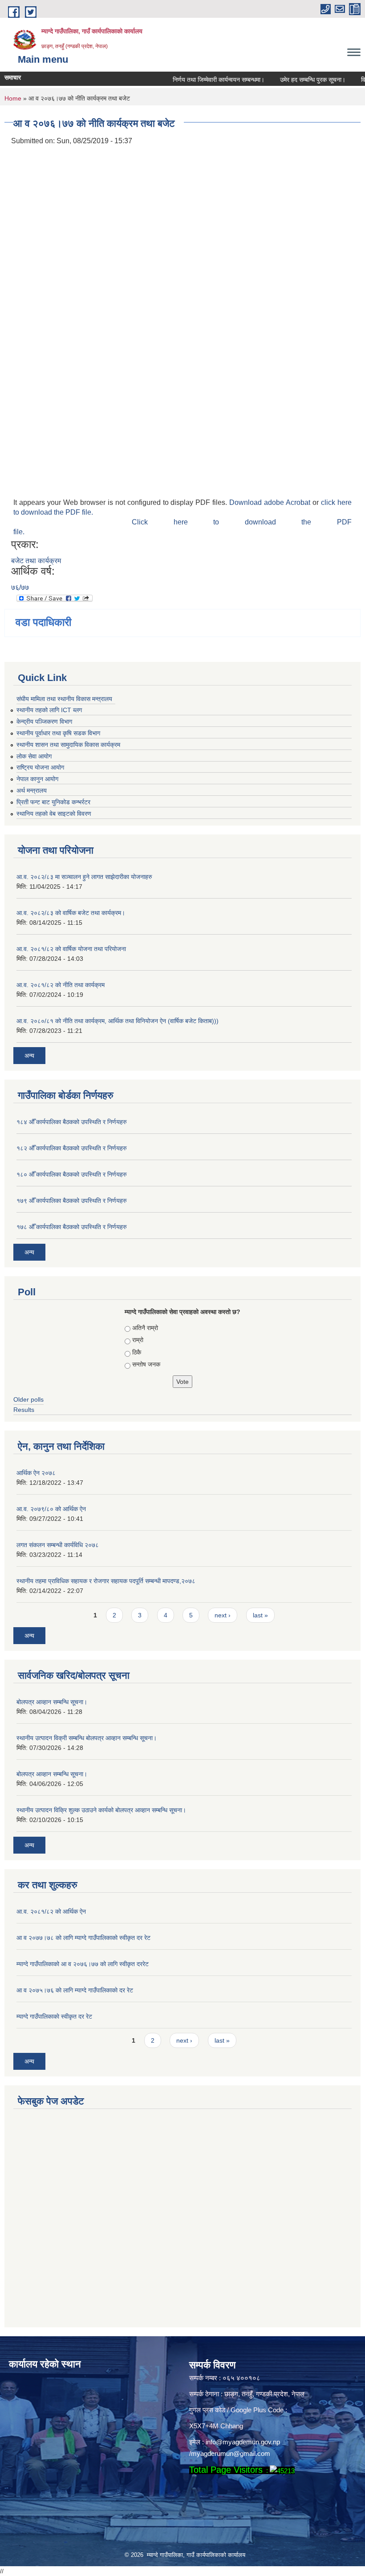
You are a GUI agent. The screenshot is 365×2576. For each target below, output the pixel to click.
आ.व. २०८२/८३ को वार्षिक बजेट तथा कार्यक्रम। (71, 913)
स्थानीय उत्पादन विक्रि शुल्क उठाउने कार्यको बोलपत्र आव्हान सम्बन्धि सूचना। (101, 1810)
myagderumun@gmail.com (231, 2453)
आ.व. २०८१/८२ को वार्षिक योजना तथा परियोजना (71, 949)
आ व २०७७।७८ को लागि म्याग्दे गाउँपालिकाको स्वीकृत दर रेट (83, 1938)
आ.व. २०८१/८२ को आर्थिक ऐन (51, 1911)
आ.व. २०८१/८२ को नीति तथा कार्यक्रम (61, 985)
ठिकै (137, 1352)
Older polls (28, 1399)
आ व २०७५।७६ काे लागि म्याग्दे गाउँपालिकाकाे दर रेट (75, 1990)
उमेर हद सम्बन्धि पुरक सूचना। (295, 80)
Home (13, 98)
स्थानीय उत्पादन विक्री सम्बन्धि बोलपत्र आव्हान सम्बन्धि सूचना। (87, 1738)
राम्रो (138, 1340)
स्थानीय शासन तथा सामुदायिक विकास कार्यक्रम (68, 745)
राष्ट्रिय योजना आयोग (40, 767)
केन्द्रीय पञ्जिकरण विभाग (44, 722)
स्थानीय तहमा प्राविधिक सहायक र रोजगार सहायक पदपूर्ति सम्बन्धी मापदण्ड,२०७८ (106, 1581)
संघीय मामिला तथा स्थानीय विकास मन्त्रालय (64, 699)
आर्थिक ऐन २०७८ (36, 1473)
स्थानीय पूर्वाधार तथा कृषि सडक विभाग (58, 733)
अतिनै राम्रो (145, 1328)
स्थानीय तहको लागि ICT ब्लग (49, 710)
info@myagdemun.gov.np (243, 2442)
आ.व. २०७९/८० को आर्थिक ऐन (51, 1509)
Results (24, 1410)
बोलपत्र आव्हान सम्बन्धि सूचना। (52, 1702)
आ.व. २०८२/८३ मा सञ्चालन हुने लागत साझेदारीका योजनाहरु (84, 877)
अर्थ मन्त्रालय (32, 790)
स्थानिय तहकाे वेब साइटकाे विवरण (54, 814)
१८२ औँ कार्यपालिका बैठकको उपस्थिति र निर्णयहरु (72, 1148)
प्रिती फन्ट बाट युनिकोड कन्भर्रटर (53, 802)
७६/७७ (20, 587)
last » (260, 1615)
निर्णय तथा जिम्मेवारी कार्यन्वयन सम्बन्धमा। (201, 80)
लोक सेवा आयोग (34, 756)
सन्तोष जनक (146, 1364)
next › (223, 1615)
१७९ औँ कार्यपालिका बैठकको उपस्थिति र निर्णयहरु (72, 1201)
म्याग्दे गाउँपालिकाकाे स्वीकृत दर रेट (54, 2016)
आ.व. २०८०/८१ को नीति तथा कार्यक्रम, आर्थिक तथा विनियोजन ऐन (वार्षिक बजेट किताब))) (118, 1021)
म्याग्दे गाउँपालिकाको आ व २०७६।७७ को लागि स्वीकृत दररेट (83, 1964)
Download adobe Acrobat (271, 502)
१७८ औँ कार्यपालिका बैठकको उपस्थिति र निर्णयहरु (72, 1227)
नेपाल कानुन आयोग (37, 779)
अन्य (29, 1056)
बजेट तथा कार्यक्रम (36, 561)
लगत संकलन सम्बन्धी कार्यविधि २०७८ (58, 1545)
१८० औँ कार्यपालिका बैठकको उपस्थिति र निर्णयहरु (72, 1174)
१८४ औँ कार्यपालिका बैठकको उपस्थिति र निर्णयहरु (72, 1122)
